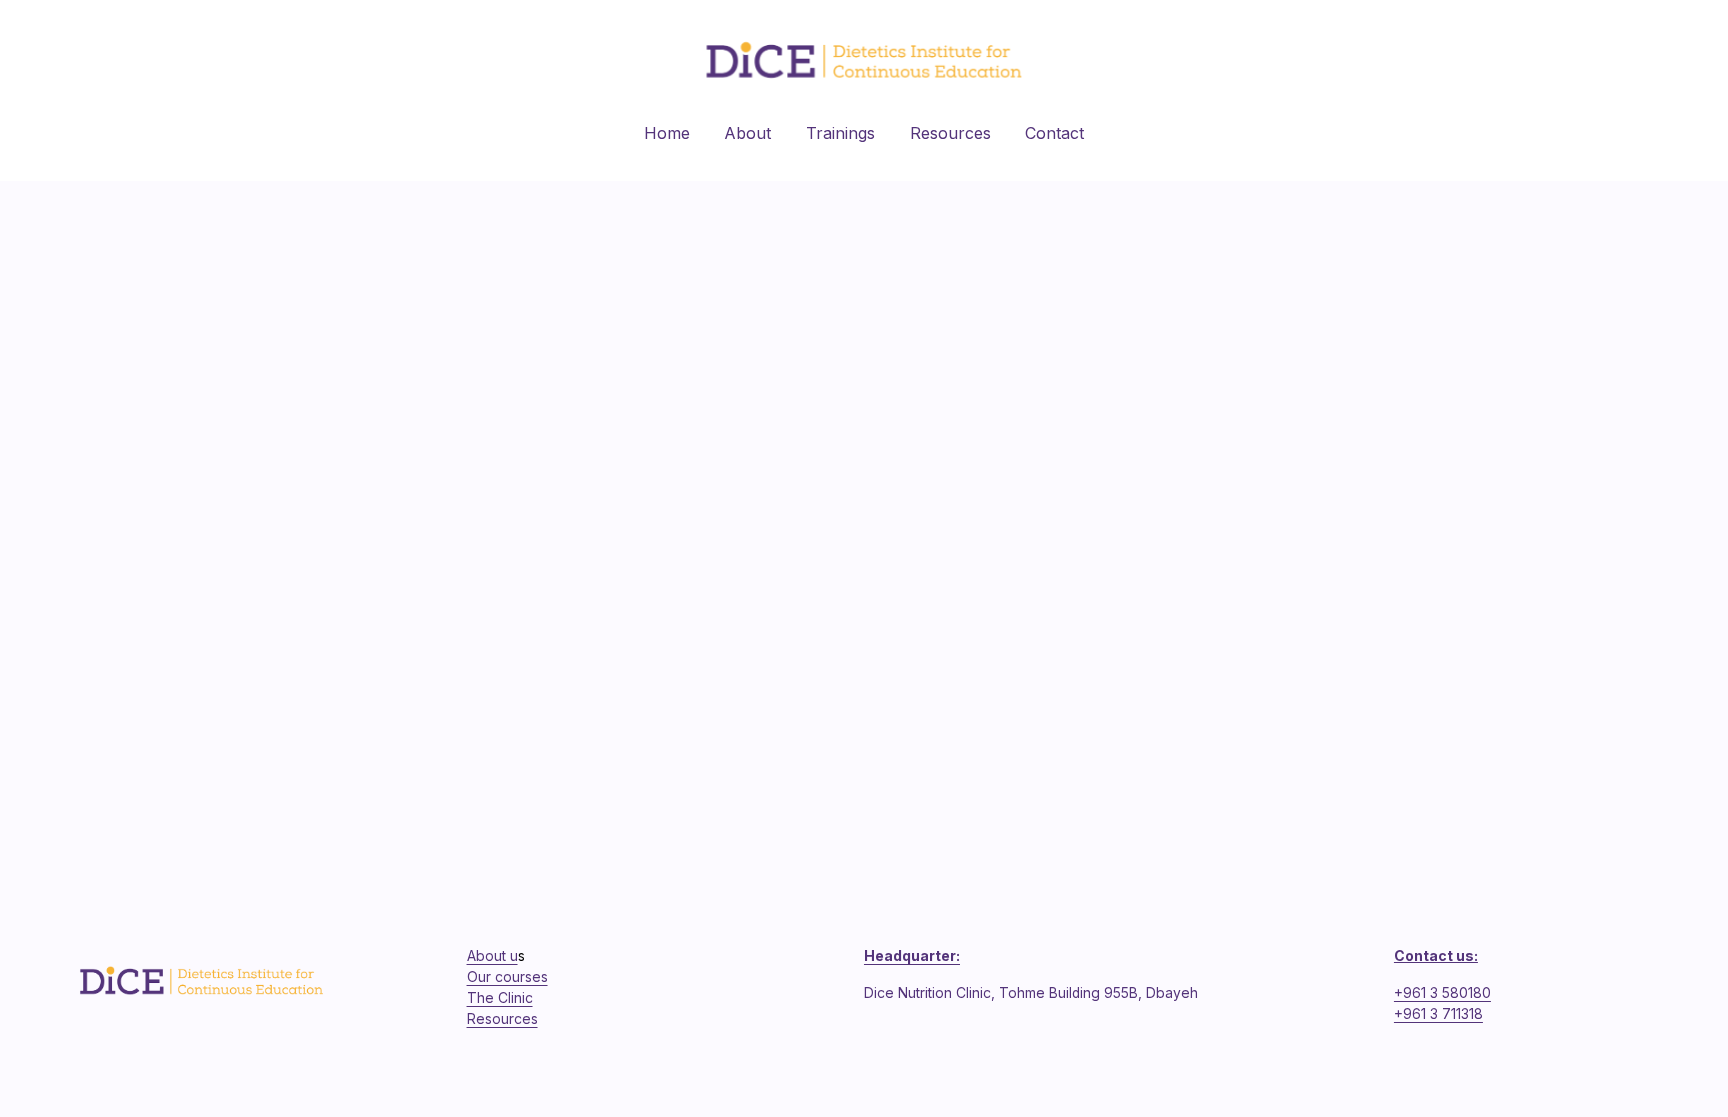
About (747, 133)
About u (492, 956)
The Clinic (500, 998)
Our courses (507, 977)
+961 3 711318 (1438, 1014)
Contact (1054, 133)
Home (667, 133)
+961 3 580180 (1442, 993)
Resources (950, 133)
